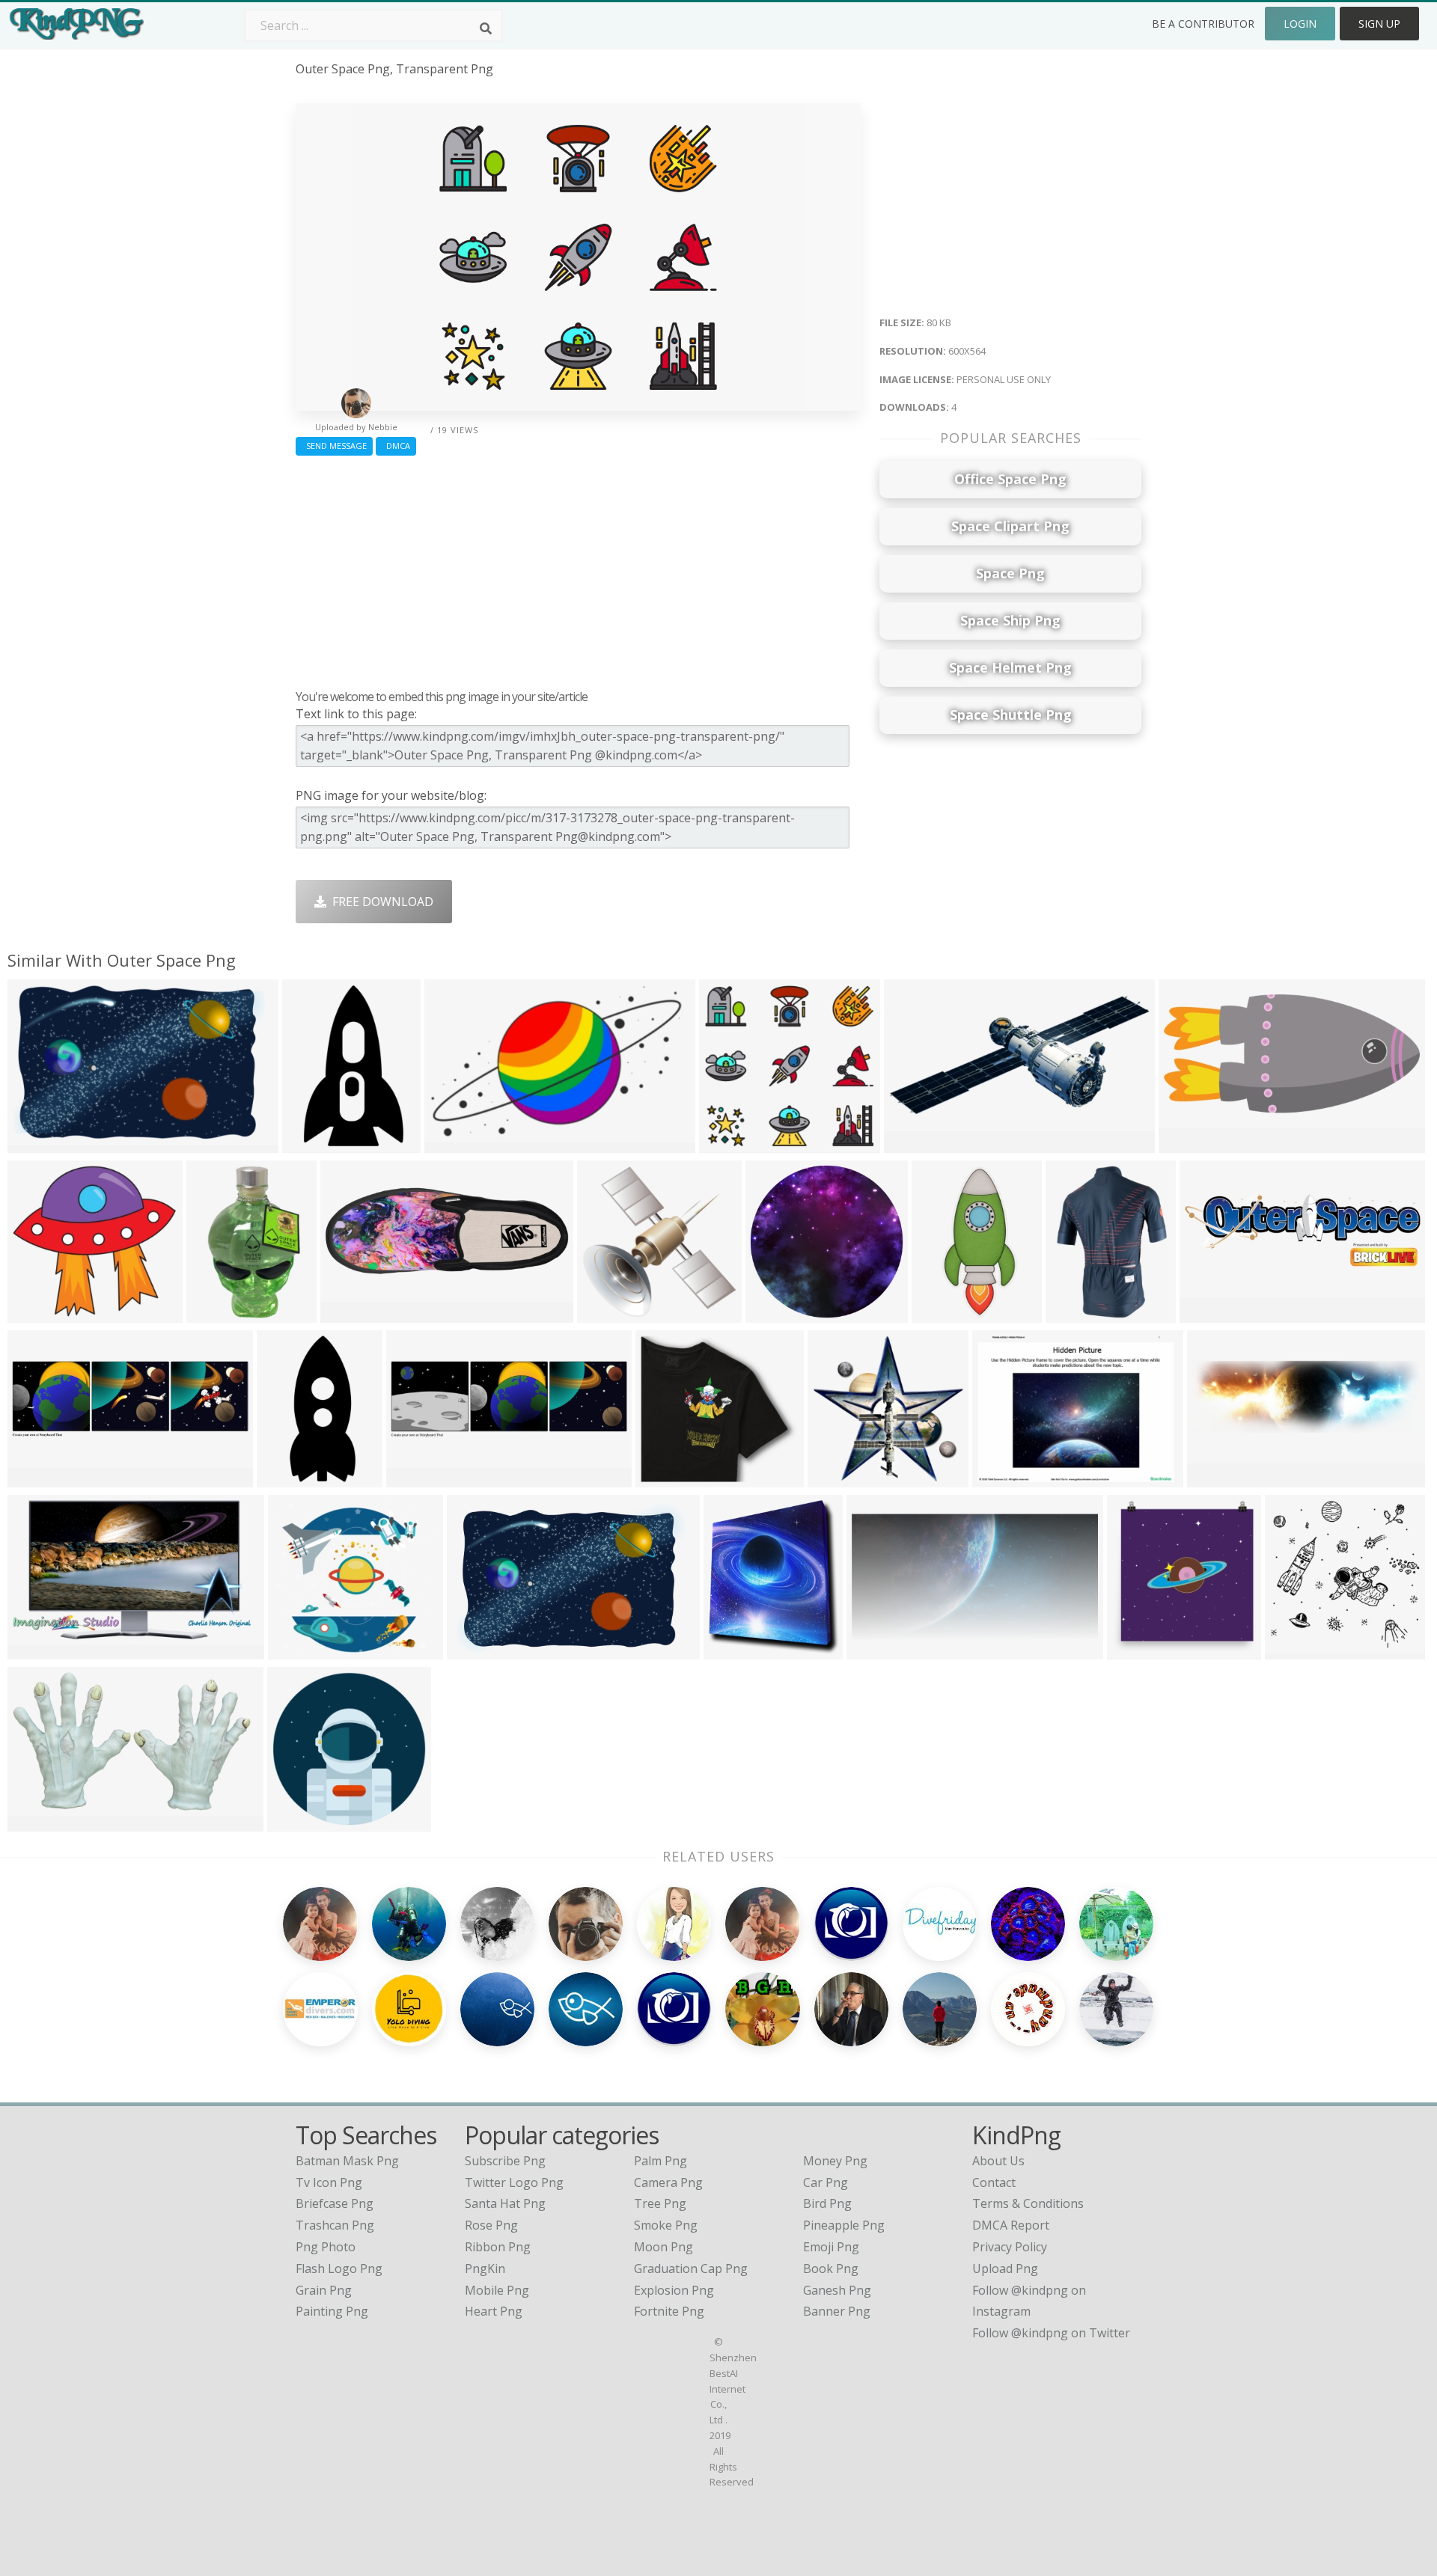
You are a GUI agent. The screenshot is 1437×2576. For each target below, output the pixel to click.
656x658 (836, 1478)
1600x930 (39, 1822)
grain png (324, 2290)
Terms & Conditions (1028, 2203)
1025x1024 (301, 1822)
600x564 (727, 1144)
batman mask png (347, 2161)
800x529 (475, 1650)
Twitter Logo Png (514, 2182)
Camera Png (668, 2182)
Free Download (380, 902)
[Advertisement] (578, 569)
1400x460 (1211, 1313)
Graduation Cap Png (691, 2268)
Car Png (826, 2182)
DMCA (396, 446)
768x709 (36, 1313)
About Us (998, 2161)
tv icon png (329, 2182)
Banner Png (837, 2311)
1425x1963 (1080, 1313)
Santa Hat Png (505, 2203)
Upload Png (1005, 2268)
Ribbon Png (498, 2247)
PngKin (485, 2268)
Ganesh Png (837, 2290)
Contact (994, 2182)
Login (1300, 24)
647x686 (1135, 1650)
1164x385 (39, 1478)
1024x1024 (458, 1144)
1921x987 (878, 1650)
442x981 (285, 1478)
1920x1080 (42, 1650)
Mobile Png (497, 2290)
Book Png (831, 2268)
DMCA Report (1011, 2225)
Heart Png (494, 2311)
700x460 (1000, 1478)
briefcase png (335, 2203)
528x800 (214, 1313)
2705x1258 (1193, 1144)
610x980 (310, 1144)
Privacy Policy (1010, 2247)
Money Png (835, 2161)
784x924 (732, 1650)
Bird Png (827, 2203)
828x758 (663, 1478)
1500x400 (1218, 1478)
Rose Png (491, 2225)
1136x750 (39, 1144)
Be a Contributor (1203, 24)
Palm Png (660, 2161)
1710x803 (351, 1313)
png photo (326, 2247)
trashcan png (335, 2225)
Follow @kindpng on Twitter (1051, 2333)
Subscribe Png (505, 2161)
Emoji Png (831, 2247)
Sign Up (1379, 24)
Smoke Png (666, 2225)
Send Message (334, 446)
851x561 (912, 1144)
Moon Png (663, 2247)
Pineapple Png (844, 2225)
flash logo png (339, 2268)
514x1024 (943, 1313)
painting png (332, 2311)
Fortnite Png (669, 2311)
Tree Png (660, 2203)
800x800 (605, 1313)
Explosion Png (674, 2290)
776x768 (1293, 1650)
